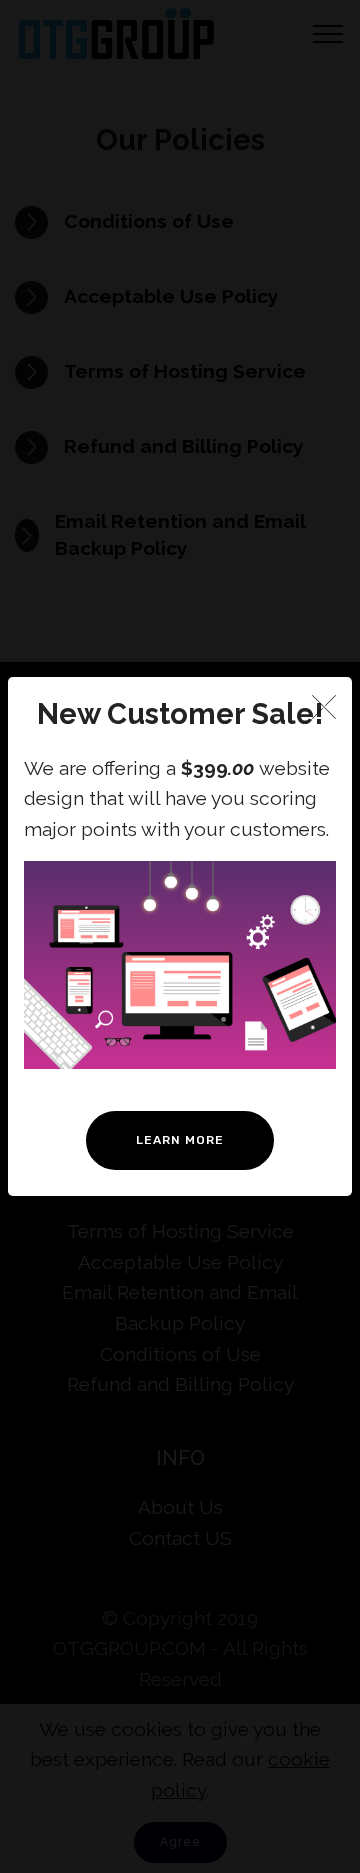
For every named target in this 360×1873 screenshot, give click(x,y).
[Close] (324, 706)
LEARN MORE (180, 1140)
